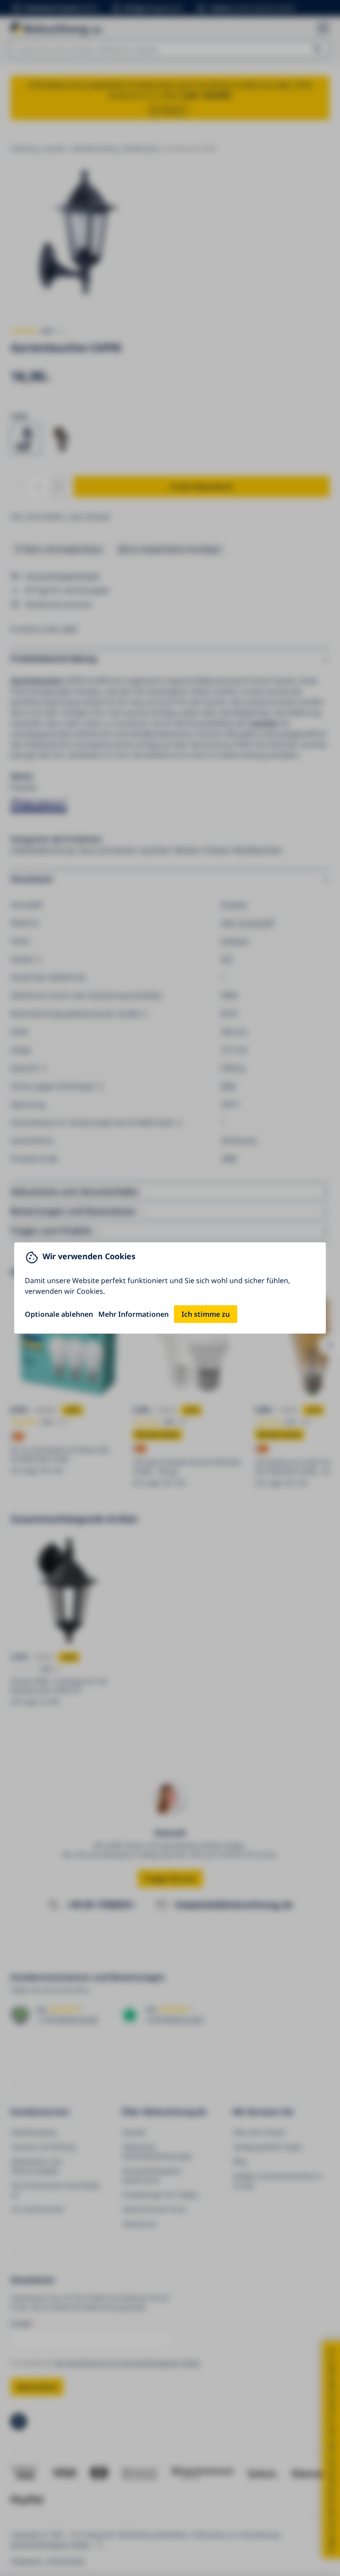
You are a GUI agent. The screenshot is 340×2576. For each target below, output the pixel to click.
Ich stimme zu (206, 1314)
